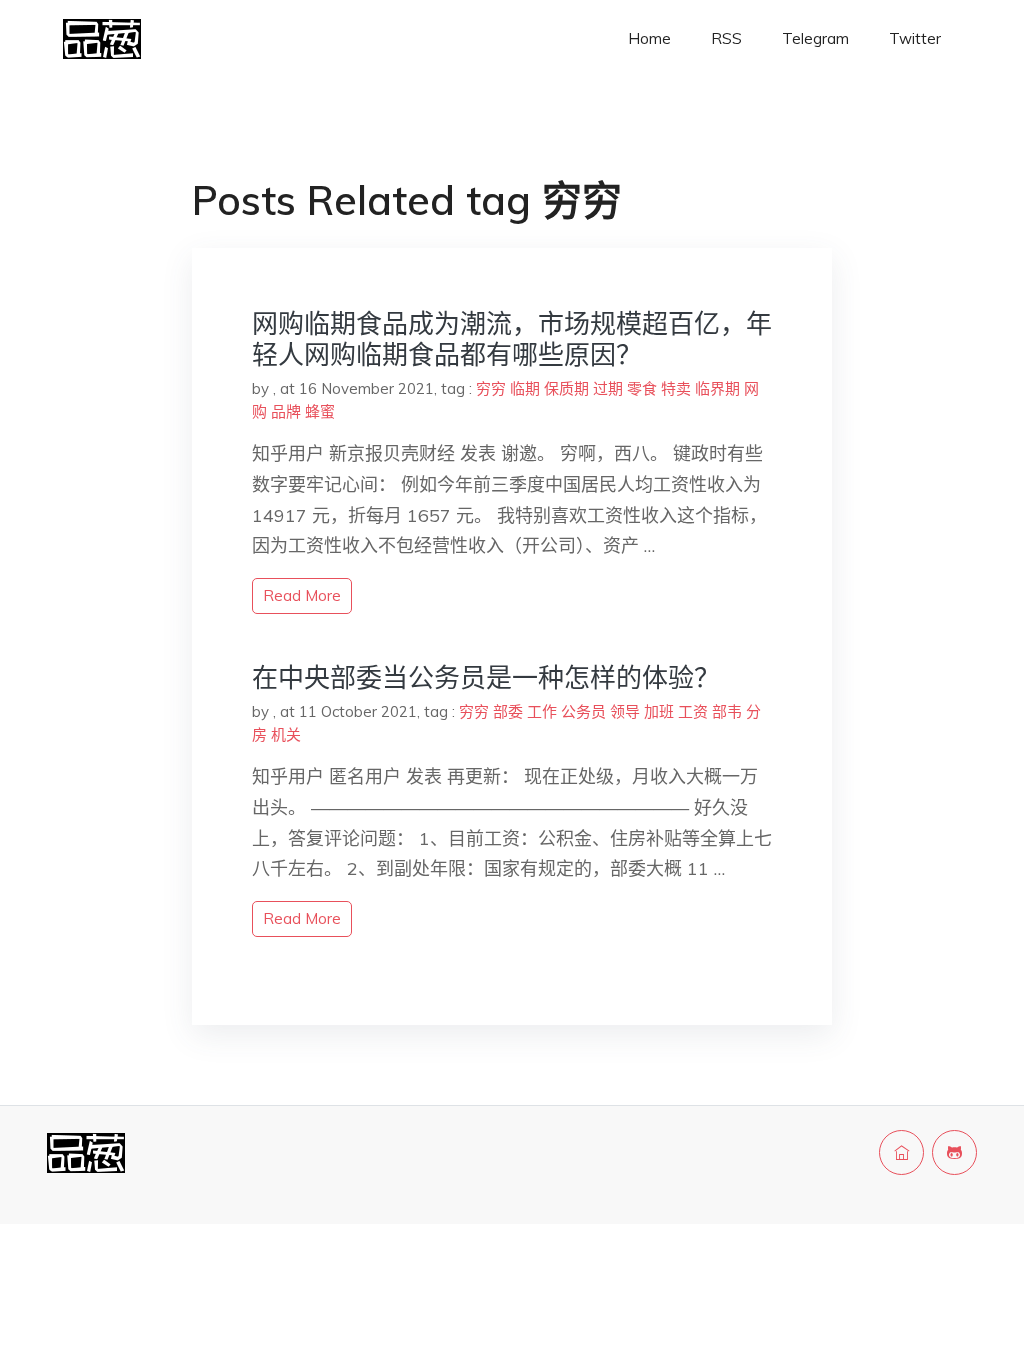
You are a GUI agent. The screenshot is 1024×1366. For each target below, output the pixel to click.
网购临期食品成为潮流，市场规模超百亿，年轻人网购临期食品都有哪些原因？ (512, 339)
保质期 (566, 388)
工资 (693, 711)
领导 (625, 711)
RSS (726, 38)
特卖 (676, 388)
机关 (286, 734)
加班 (659, 711)
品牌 (286, 411)
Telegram (815, 38)
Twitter (915, 38)
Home (649, 38)
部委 (508, 711)
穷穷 (491, 388)
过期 (608, 388)
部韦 (727, 711)
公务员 (583, 711)
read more (302, 595)
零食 (642, 388)
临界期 (717, 388)
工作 (542, 711)
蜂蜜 (320, 411)
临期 (525, 388)
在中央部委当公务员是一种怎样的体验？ (486, 677)
